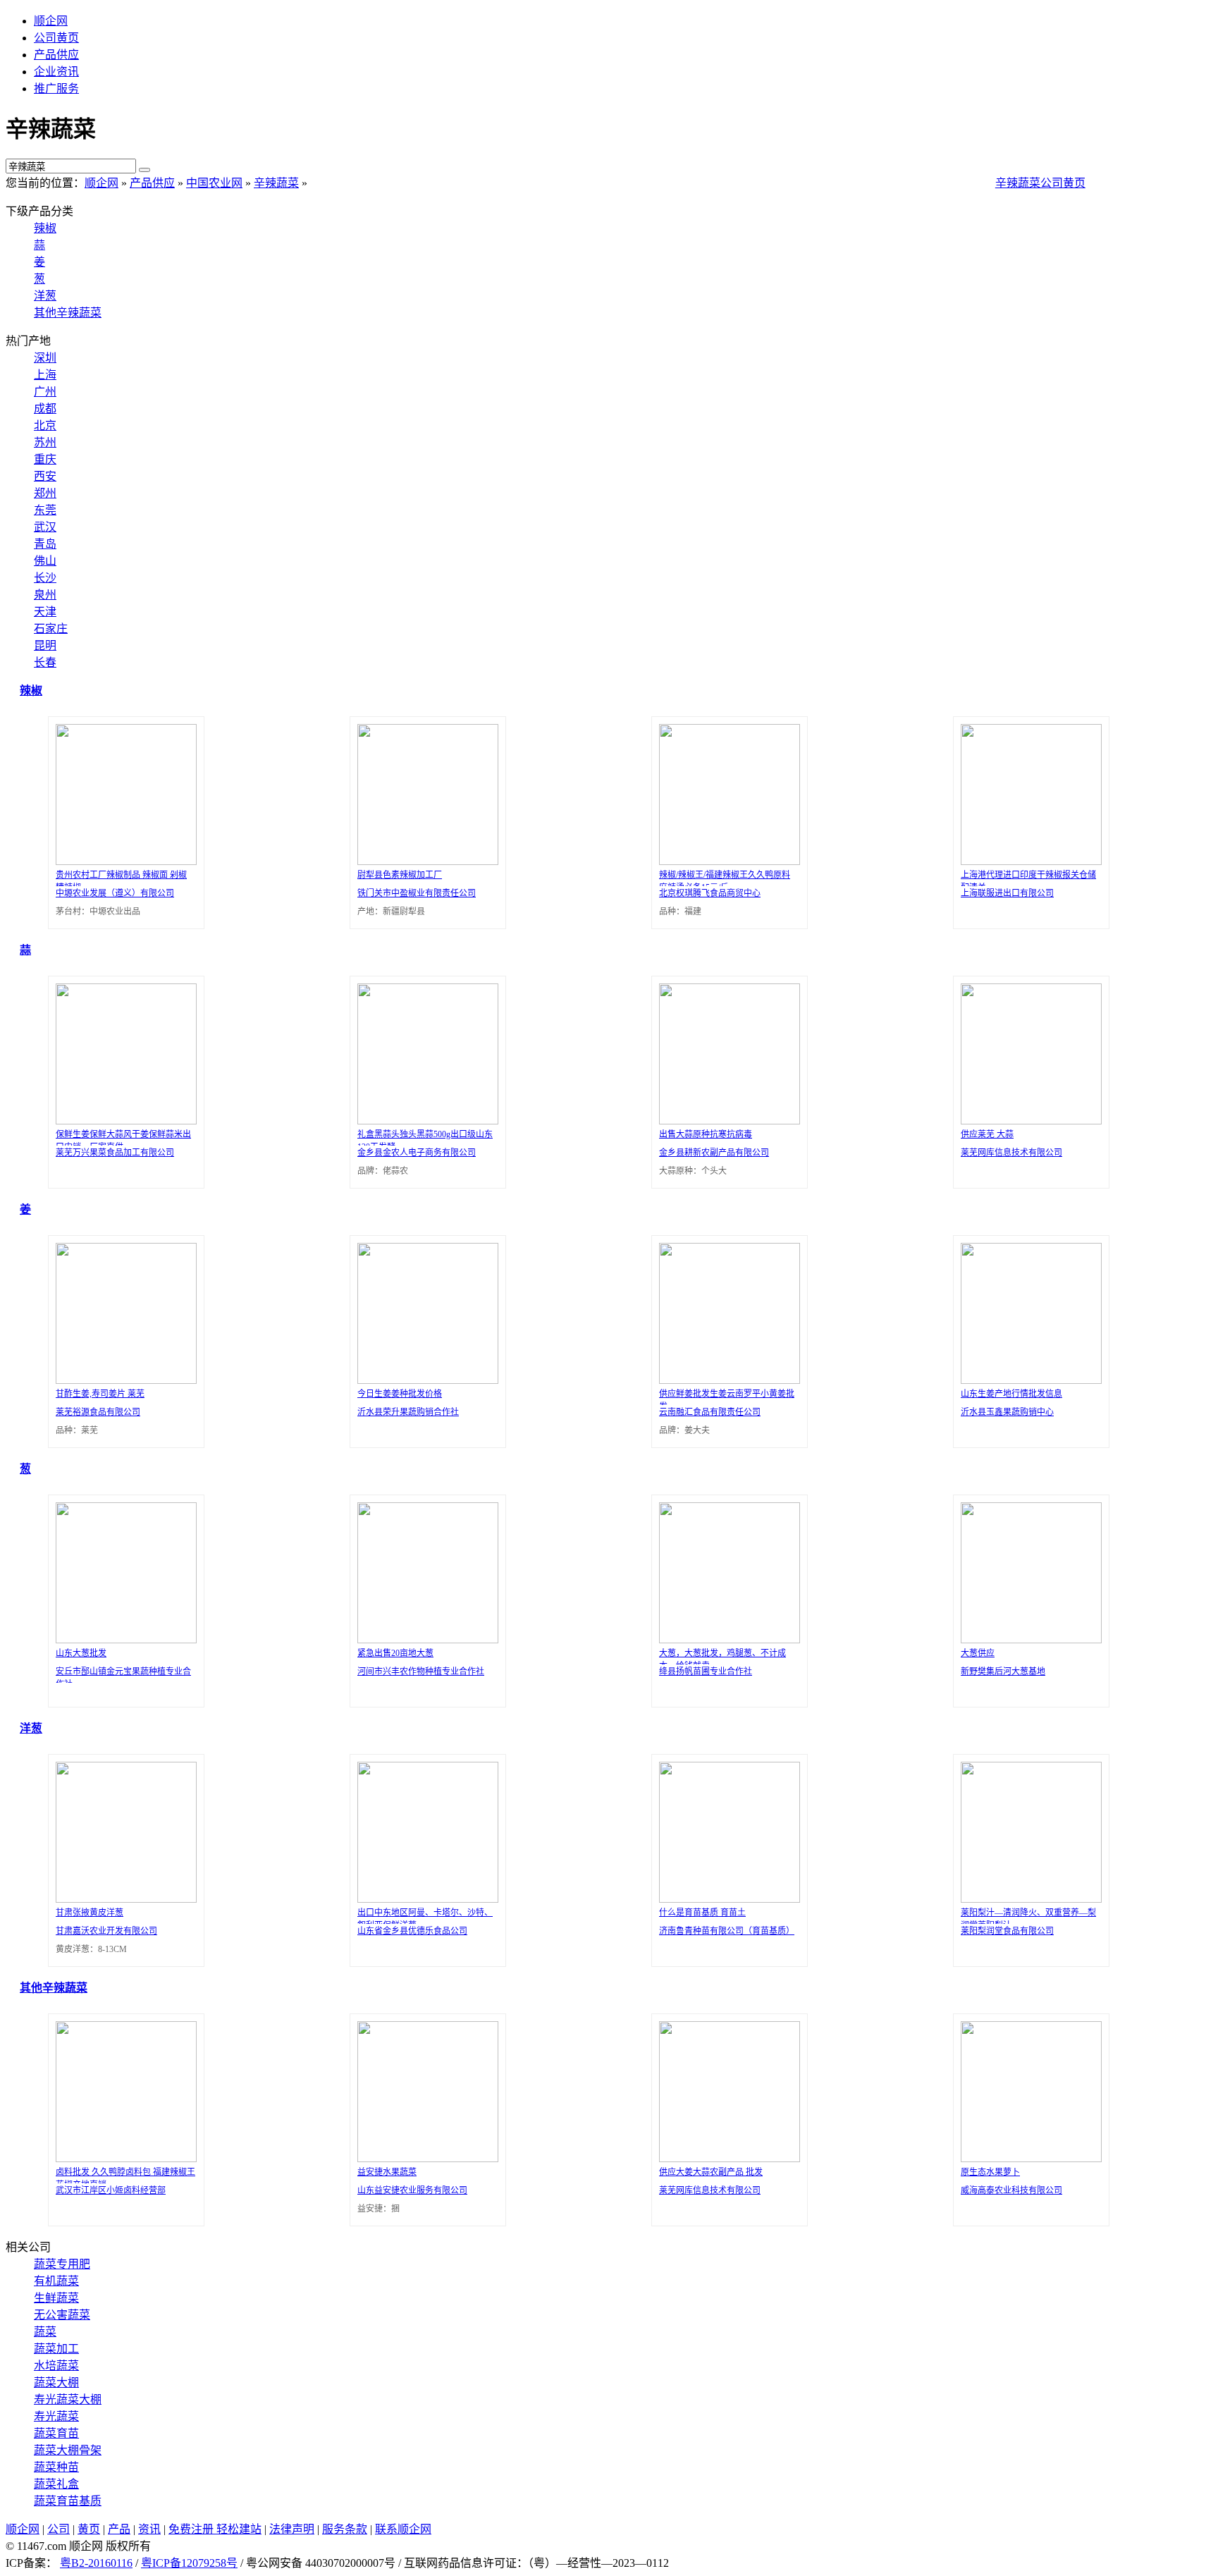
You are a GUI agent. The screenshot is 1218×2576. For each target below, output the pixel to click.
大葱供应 (978, 1653)
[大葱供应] (1028, 1639)
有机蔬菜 (56, 2281)
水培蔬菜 (56, 2366)
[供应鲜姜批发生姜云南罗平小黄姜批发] (726, 1380)
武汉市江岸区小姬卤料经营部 (111, 2190)
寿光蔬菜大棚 (68, 2399)
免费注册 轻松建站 (215, 2529)
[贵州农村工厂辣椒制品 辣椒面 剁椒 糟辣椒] (123, 861)
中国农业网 (214, 183)
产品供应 (56, 55)
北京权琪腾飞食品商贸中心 (710, 893)
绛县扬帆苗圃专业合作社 (706, 1672)
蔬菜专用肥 (62, 2264)
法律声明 (292, 2529)
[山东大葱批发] (123, 1639)
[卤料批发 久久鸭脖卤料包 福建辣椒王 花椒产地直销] (123, 2158)
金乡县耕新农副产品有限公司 (714, 1153)
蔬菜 (45, 2332)
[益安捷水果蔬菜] (424, 2158)
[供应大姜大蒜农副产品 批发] (726, 2158)
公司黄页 (56, 38)
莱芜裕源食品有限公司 (98, 1412)
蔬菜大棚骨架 (68, 2450)
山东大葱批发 (81, 1653)
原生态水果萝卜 (990, 2172)
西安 (45, 476)
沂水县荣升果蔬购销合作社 (408, 1412)
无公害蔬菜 (62, 2315)
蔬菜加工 (56, 2349)
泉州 (45, 595)
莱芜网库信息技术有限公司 (1011, 1153)
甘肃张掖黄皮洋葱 (90, 1913)
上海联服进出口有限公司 (1007, 893)
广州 (45, 392)
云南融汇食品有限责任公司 (710, 1412)
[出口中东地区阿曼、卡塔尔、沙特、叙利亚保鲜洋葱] (424, 1899)
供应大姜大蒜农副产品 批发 (711, 2172)
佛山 (45, 561)
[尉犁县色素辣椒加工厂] (424, 861)
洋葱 (45, 296)
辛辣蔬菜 (276, 183)
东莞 (45, 510)
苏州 (45, 442)
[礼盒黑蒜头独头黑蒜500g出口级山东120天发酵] (424, 1121)
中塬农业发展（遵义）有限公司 (115, 893)
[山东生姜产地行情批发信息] (1028, 1380)
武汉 (45, 527)
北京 (45, 425)
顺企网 (51, 21)
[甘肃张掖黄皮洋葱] (123, 1899)
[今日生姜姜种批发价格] (424, 1380)
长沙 (45, 578)
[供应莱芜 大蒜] (1028, 1121)
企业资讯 (56, 72)
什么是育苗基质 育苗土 (702, 1913)
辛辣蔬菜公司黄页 (1040, 183)
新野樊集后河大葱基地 (1003, 1672)
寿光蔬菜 (56, 2416)
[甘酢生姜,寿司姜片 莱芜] (123, 1380)
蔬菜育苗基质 (68, 2501)
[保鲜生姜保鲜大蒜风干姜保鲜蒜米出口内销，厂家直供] (123, 1121)
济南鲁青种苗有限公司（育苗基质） (727, 1931)
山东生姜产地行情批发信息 (1011, 1394)
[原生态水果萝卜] (1028, 2158)
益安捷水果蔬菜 (387, 2172)
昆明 (45, 645)
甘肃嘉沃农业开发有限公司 (106, 1931)
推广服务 (56, 88)
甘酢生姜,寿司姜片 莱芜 (100, 1394)
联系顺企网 (403, 2529)
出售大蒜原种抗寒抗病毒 (706, 1134)
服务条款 (345, 2529)
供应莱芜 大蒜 (987, 1134)
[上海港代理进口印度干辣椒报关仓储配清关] (1028, 861)
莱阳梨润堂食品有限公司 (1007, 1931)
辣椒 (45, 228)
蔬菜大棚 (56, 2382)
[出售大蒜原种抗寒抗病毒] (726, 1121)
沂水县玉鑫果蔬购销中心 (1007, 1412)
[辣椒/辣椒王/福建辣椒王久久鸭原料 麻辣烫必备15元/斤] (726, 861)
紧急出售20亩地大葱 (395, 1653)
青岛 (45, 544)
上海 (45, 375)
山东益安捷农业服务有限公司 (412, 2190)
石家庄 (51, 628)
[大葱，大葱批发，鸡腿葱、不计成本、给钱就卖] (726, 1639)
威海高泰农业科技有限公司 (1011, 2190)
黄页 (89, 2529)
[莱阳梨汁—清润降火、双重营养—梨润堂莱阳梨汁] (1028, 1899)
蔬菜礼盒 (56, 2484)
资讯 (149, 2529)
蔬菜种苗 (56, 2467)
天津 (45, 612)
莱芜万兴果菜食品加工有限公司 (115, 1153)
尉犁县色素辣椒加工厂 (400, 875)
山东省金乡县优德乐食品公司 (412, 1931)
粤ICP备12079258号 (189, 2563)
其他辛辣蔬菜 (68, 313)
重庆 (45, 459)
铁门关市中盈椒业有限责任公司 (417, 893)
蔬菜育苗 (56, 2433)
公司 (59, 2529)
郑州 (45, 493)
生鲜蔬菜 (56, 2298)
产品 (119, 2529)
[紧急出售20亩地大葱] (424, 1639)
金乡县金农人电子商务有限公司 (417, 1153)
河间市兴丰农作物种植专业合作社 (421, 1672)
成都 (45, 409)
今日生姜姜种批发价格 (400, 1394)
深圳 (45, 358)
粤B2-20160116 (96, 2563)
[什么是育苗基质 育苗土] (726, 1899)
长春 (45, 662)
